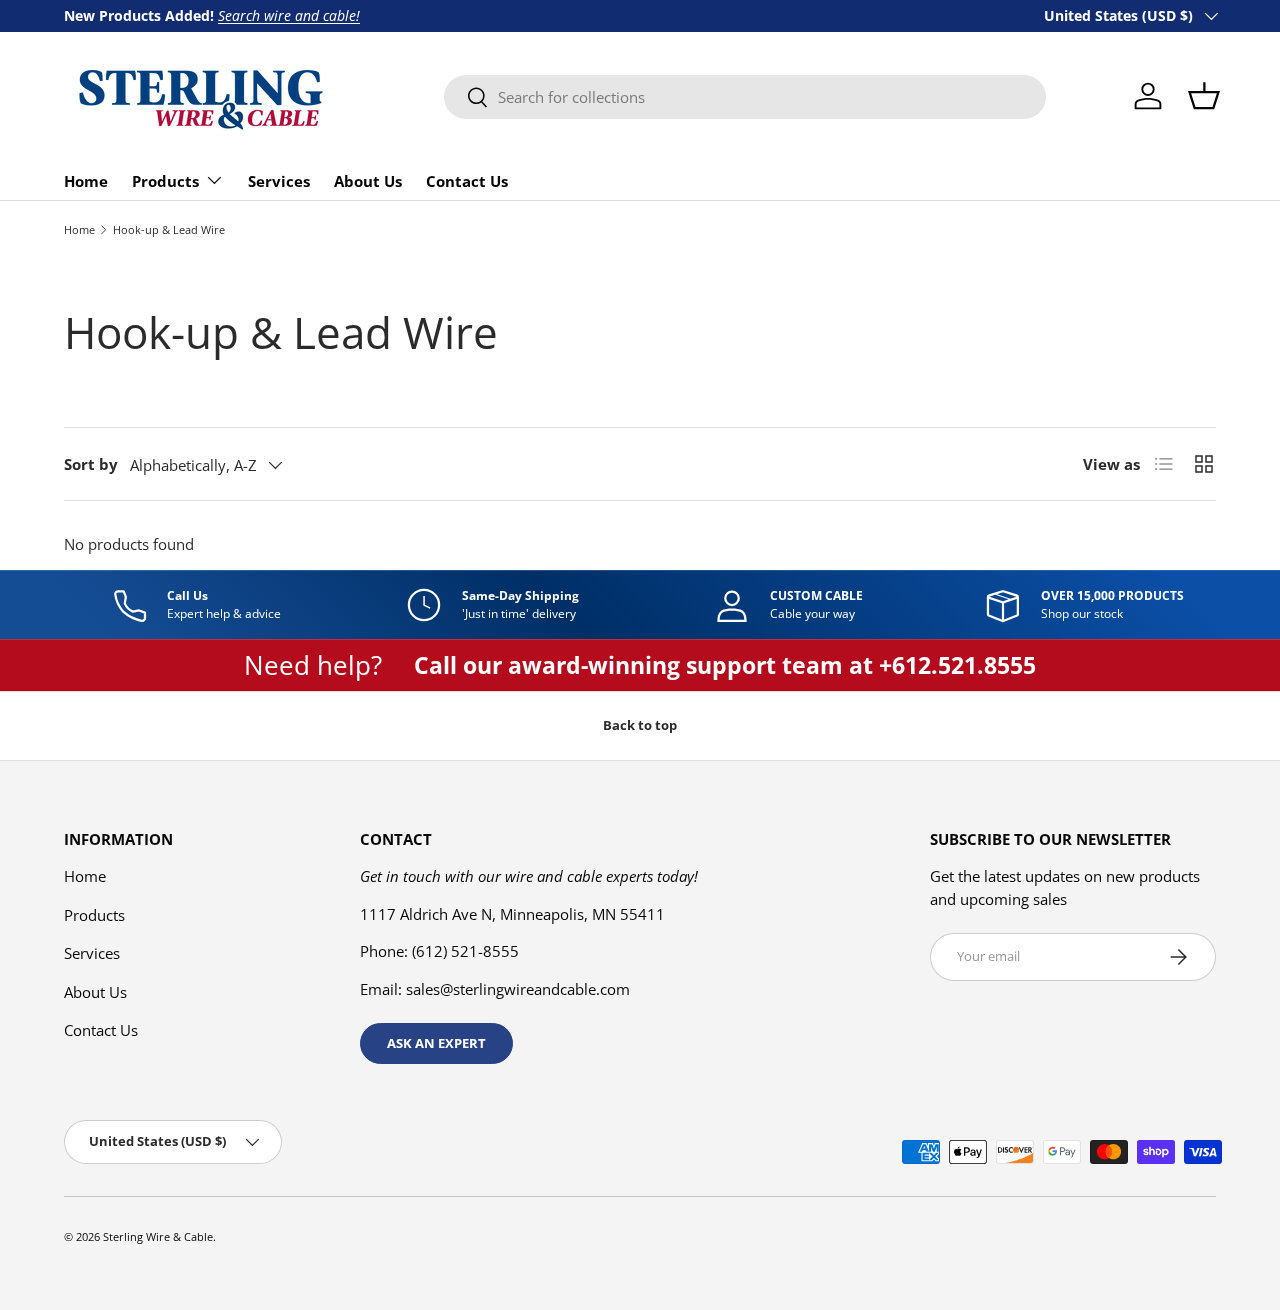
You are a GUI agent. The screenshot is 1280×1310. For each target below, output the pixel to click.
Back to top (640, 725)
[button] (1204, 96)
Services (279, 181)
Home (86, 181)
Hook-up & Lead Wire (169, 229)
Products (165, 181)
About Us (368, 181)
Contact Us (467, 181)
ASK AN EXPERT (436, 1043)
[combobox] (745, 97)
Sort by (91, 464)
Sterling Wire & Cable (158, 1236)
